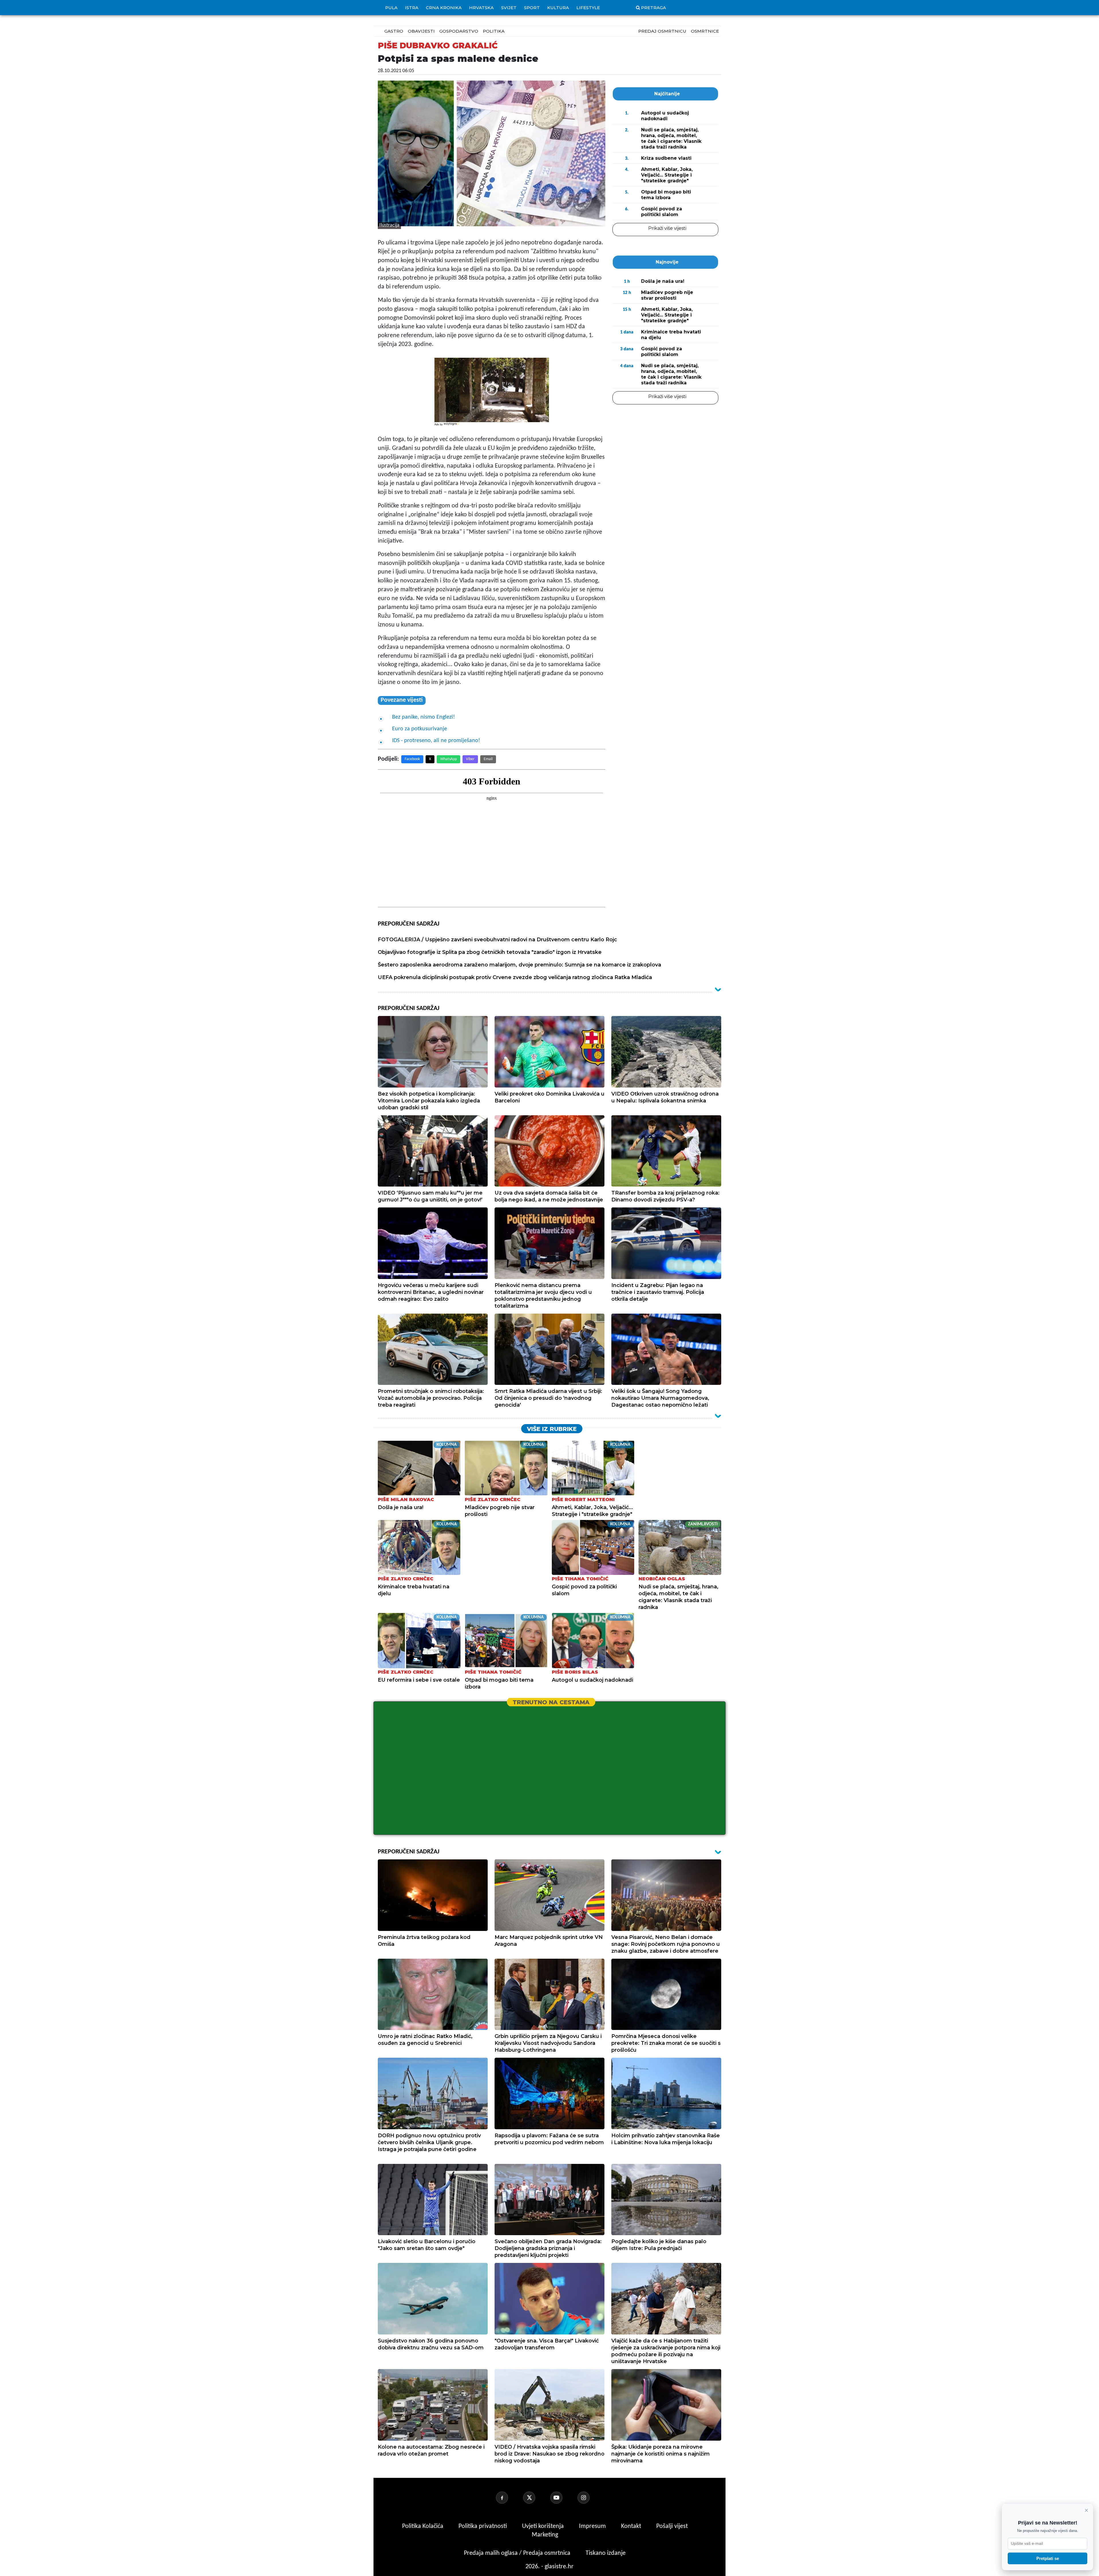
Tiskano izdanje (606, 2553)
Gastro (394, 31)
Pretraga (654, 8)
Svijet (509, 8)
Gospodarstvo (459, 31)
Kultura (558, 8)
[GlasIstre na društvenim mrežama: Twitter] (536, 2498)
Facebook (412, 759)
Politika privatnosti (483, 2526)
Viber (470, 759)
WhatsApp (448, 759)
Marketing (545, 2535)
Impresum (593, 2526)
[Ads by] (452, 427)
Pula (391, 8)
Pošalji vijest (672, 2526)
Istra (412, 8)
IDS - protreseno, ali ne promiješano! (436, 741)
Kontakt (632, 2526)
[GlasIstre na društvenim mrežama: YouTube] (563, 2498)
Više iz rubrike (552, 1429)
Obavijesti (421, 31)
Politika (494, 31)
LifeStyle (588, 8)
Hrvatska (481, 8)
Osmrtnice (705, 31)
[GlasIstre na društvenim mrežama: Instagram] (590, 2498)
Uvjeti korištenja (544, 2526)
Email (488, 759)
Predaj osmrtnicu (662, 31)
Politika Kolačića (423, 2526)
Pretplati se (1048, 2558)
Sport (532, 8)
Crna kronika (444, 8)
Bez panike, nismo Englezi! (424, 717)
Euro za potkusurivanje (420, 729)
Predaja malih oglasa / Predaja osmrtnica (518, 2553)
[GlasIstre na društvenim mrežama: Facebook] (509, 2498)
